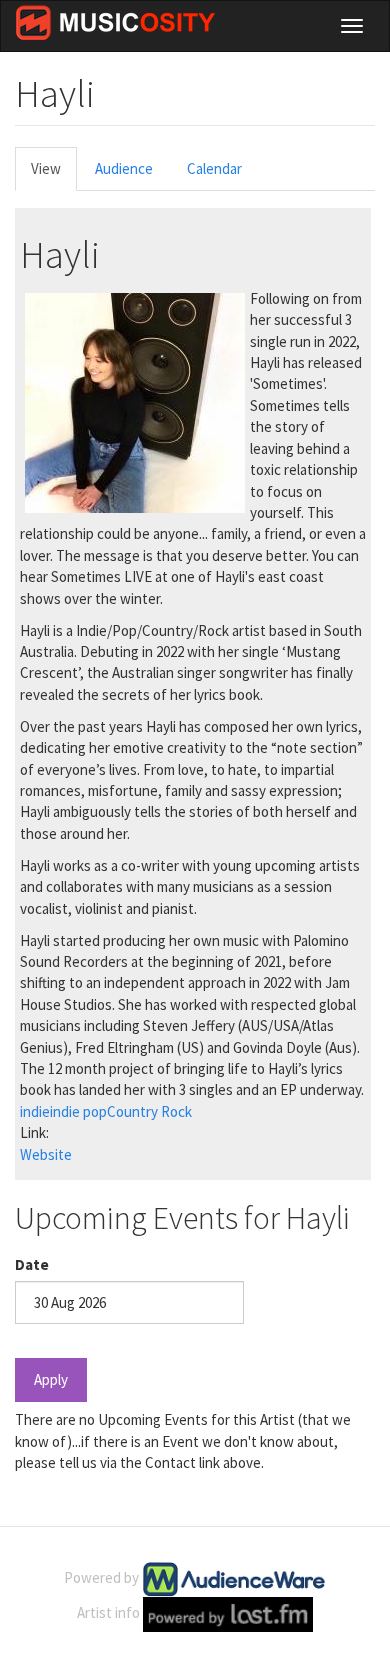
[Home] (115, 22)
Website (46, 1154)
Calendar (214, 168)
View (54, 174)
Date (32, 1264)
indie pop (78, 1111)
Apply (51, 1379)
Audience (124, 168)
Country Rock (149, 1111)
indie (35, 1111)
